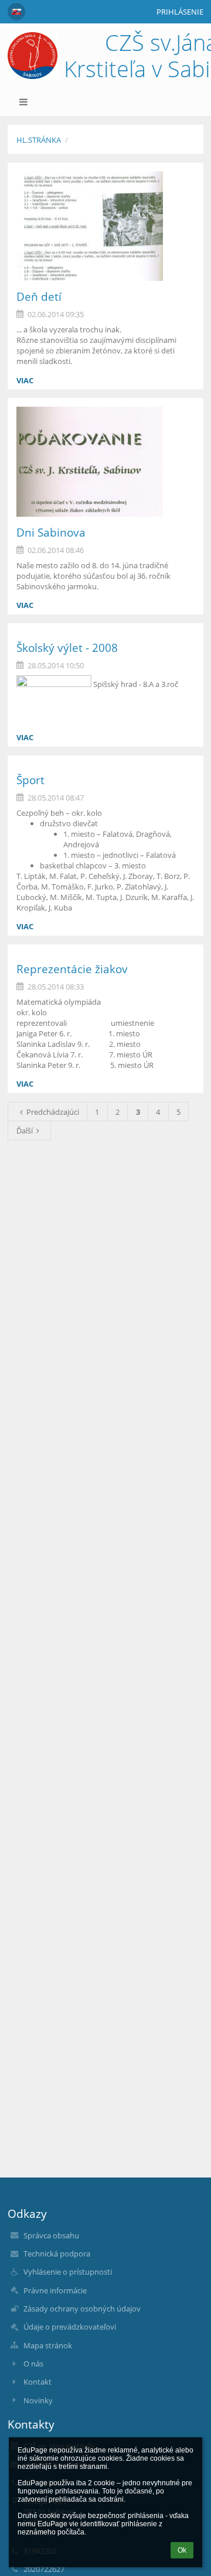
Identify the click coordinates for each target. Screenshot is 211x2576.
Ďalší (25, 1131)
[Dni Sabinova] (105, 462)
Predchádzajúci (53, 1112)
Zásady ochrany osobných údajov (82, 2309)
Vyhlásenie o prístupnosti (68, 2272)
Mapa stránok (48, 2345)
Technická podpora (57, 2254)
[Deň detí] (105, 226)
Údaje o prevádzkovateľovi (70, 2327)
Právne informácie (55, 2290)
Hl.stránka (39, 140)
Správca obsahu (51, 2235)
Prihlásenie (180, 12)
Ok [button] (182, 2550)
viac (25, 380)
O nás (33, 2364)
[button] (16, 12)
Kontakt (38, 2382)
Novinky (38, 2400)
